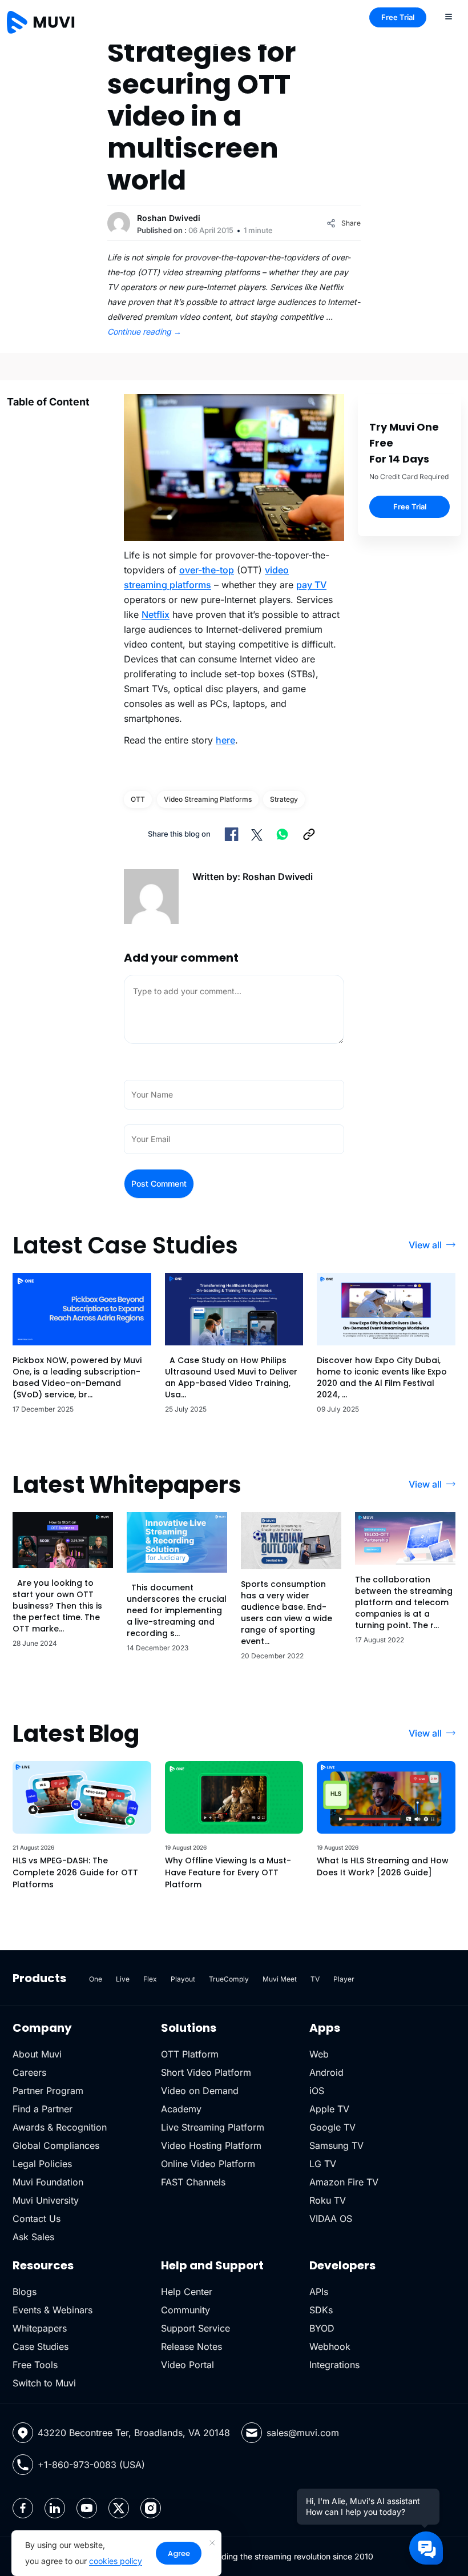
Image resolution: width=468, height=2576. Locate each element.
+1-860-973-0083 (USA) (91, 2465)
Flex (150, 1979)
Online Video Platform (208, 2164)
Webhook (330, 2346)
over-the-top (207, 570)
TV (315, 1979)
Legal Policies (42, 2164)
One (96, 1979)
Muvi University (46, 2200)
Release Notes (191, 2346)
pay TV (311, 585)
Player (344, 1979)
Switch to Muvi (44, 2383)
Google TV (332, 2127)
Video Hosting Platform (211, 2145)
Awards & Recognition (60, 2127)
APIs (319, 2292)
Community (185, 2310)
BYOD (322, 2328)
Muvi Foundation (48, 2182)
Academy (181, 2109)
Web (319, 2054)
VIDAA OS (331, 2219)
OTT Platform (190, 2054)
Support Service (195, 2328)
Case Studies (41, 2346)
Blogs (25, 2292)
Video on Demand (200, 2091)
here (225, 740)
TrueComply (229, 1979)
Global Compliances (56, 2145)
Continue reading (144, 331)
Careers (29, 2072)
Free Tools (35, 2365)
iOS (317, 2091)
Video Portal (187, 2365)
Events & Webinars (53, 2310)
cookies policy (116, 2561)
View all (425, 1245)
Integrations (334, 2365)
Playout (183, 1979)
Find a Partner (43, 2109)
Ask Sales (33, 2237)
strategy (284, 799)
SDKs (321, 2310)
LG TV (323, 2164)
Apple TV (329, 2109)
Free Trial (398, 17)
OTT (138, 799)
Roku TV (328, 2200)
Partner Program (48, 2091)
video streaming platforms (208, 799)
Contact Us (37, 2219)
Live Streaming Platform (213, 2127)
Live (123, 1979)
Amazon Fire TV (344, 2182)
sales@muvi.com (303, 2433)
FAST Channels (193, 2182)
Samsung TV (336, 2145)
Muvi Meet (280, 1979)
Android (326, 2072)
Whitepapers (40, 2328)
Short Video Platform (206, 2072)
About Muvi (37, 2054)
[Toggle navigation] (449, 16)
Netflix (156, 614)
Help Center (187, 2292)
